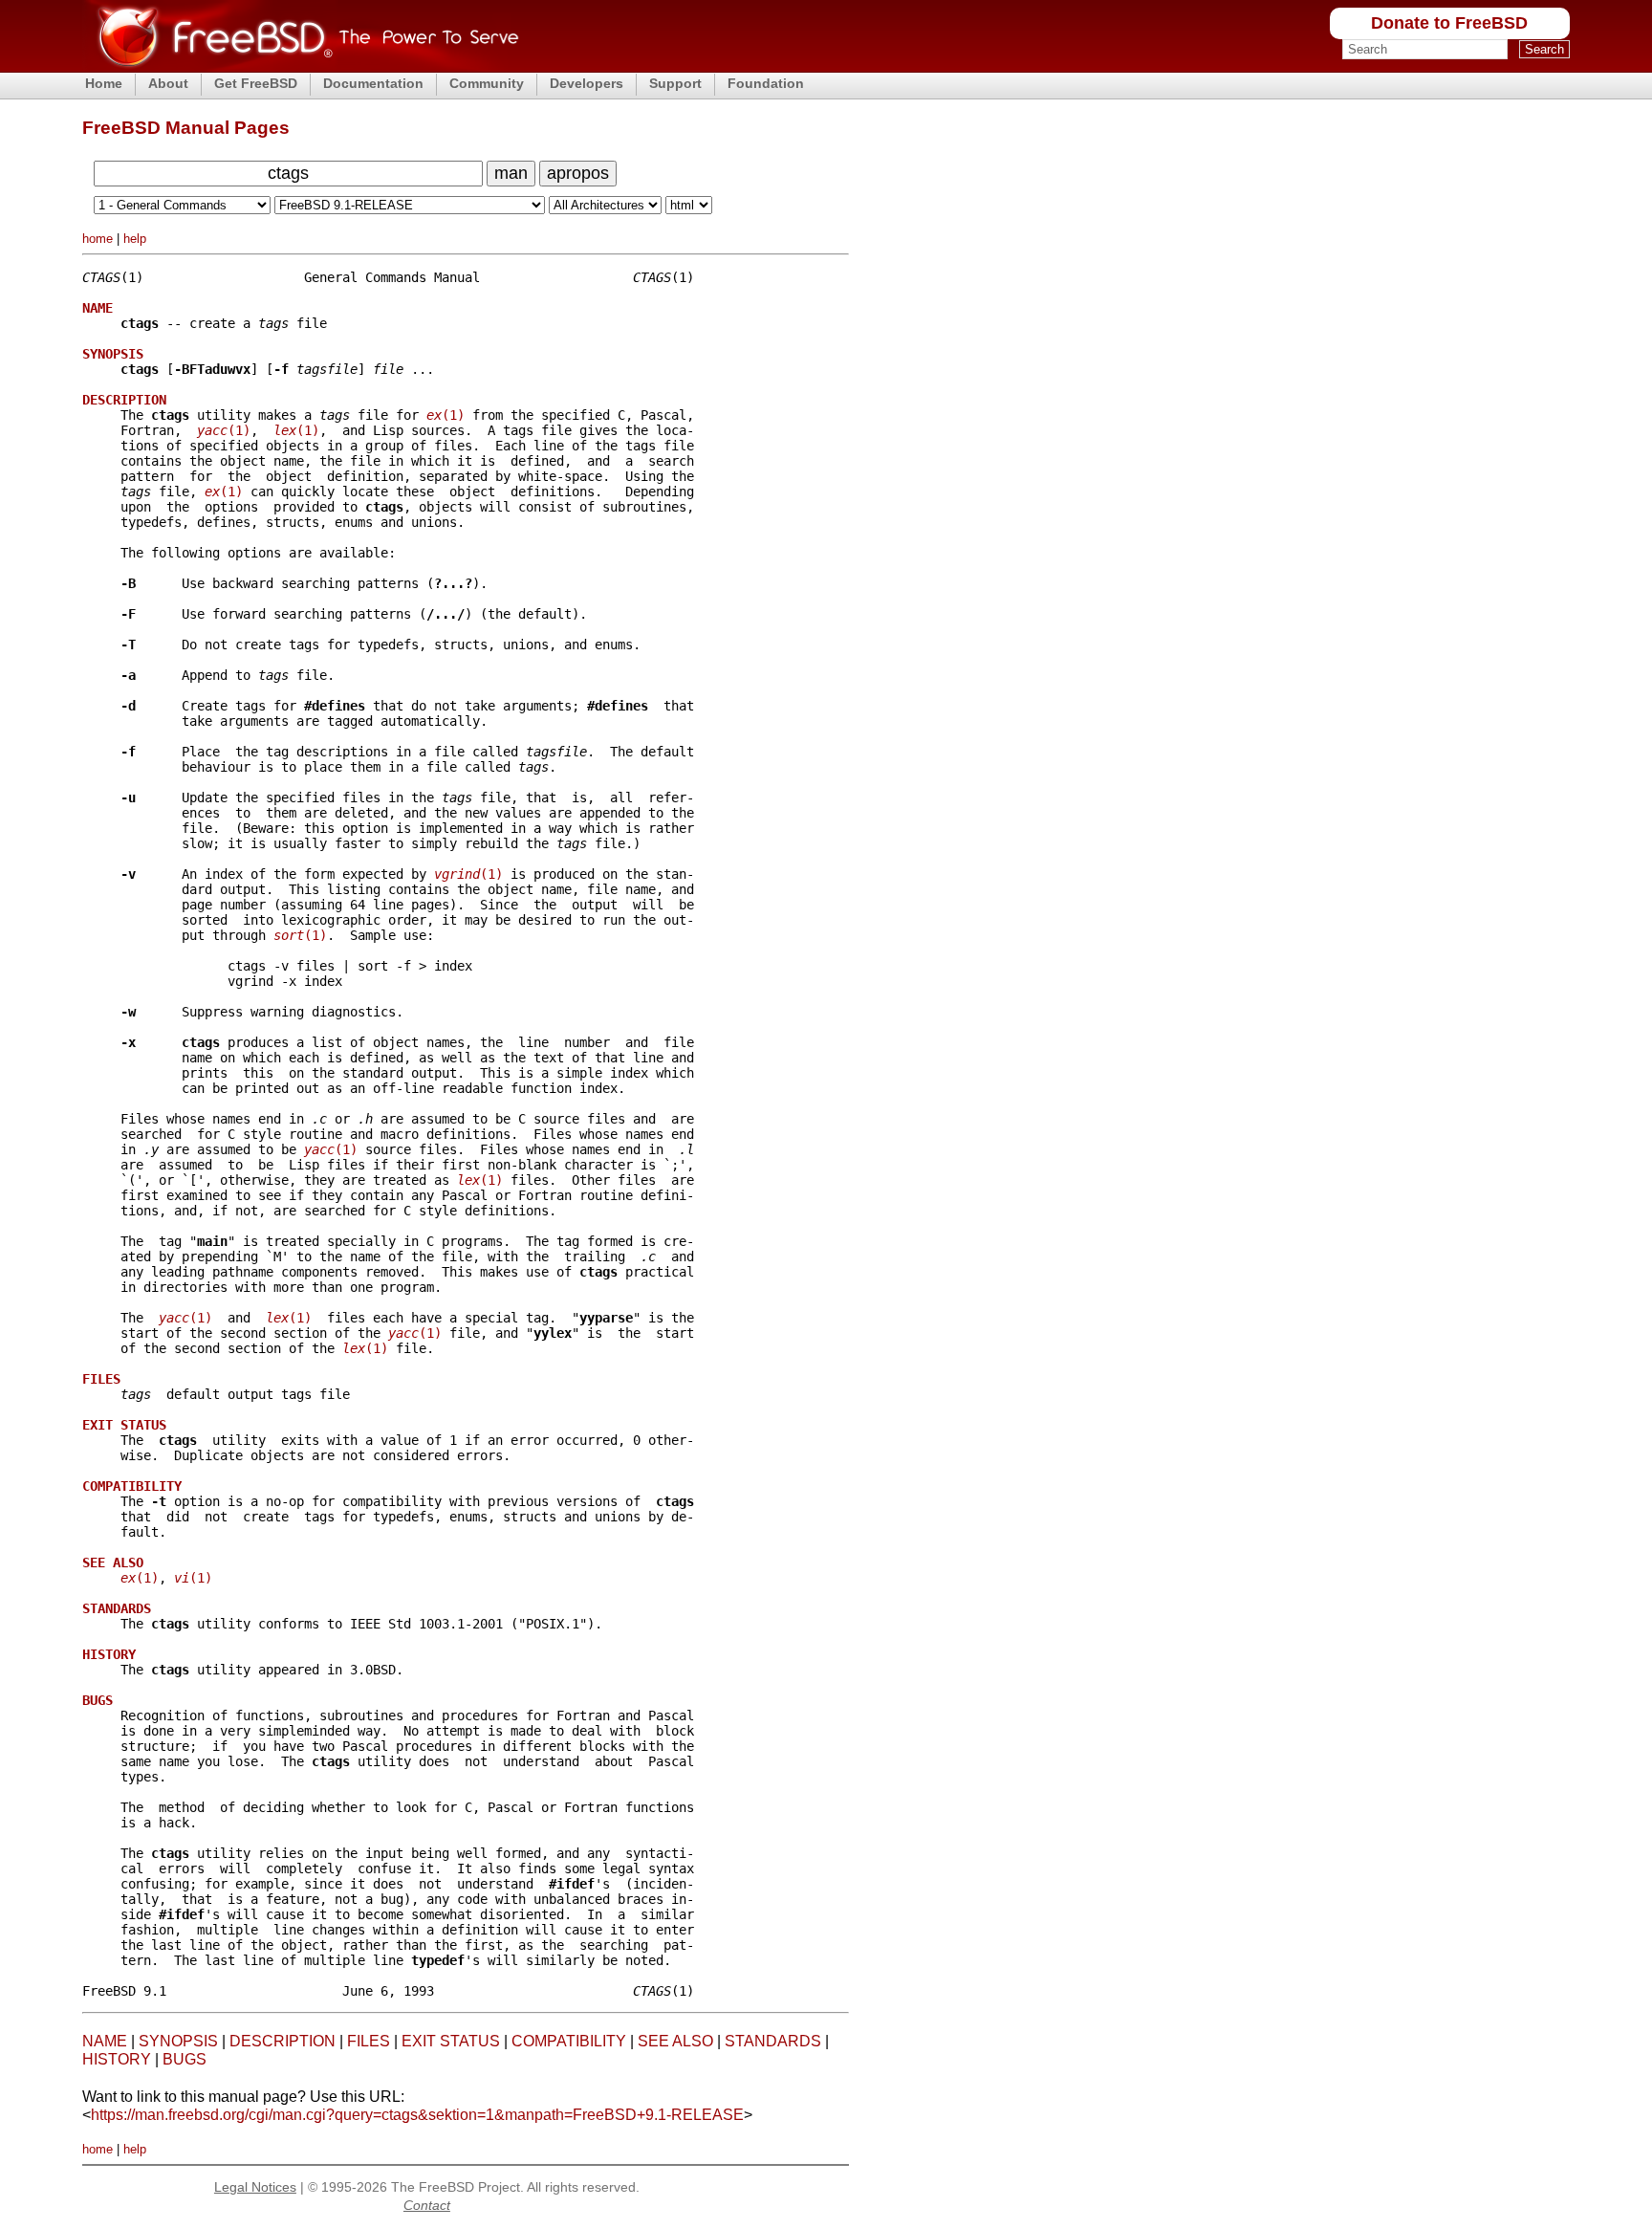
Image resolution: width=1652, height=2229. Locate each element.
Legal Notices (255, 2187)
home (98, 239)
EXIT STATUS (451, 2041)
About (168, 83)
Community (487, 83)
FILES (369, 2041)
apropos (578, 173)
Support (675, 83)
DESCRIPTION (283, 2041)
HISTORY (117, 2059)
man (511, 173)
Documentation (373, 83)
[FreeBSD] (301, 66)
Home (104, 83)
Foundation (766, 83)
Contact (427, 2205)
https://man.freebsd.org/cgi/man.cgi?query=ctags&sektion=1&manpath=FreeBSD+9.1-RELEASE (417, 2115)
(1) (446, 415)
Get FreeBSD (256, 83)
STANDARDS (773, 2041)
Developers (587, 83)
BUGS (185, 2059)
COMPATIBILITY (569, 2041)
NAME (105, 2041)
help (135, 239)
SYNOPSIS (178, 2041)
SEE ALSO (675, 2041)
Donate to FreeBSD (1449, 23)
